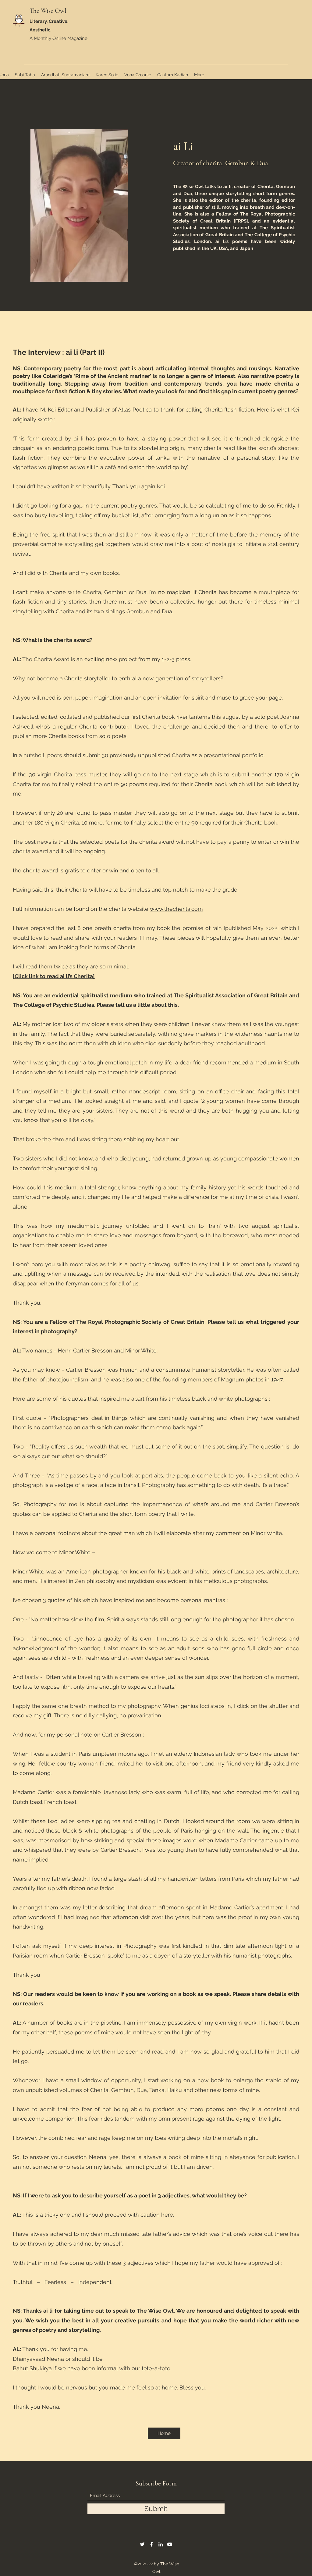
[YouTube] (170, 2544)
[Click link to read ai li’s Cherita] (54, 976)
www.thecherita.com (176, 909)
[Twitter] (142, 2544)
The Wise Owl (48, 11)
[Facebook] (151, 2544)
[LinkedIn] (161, 2544)
